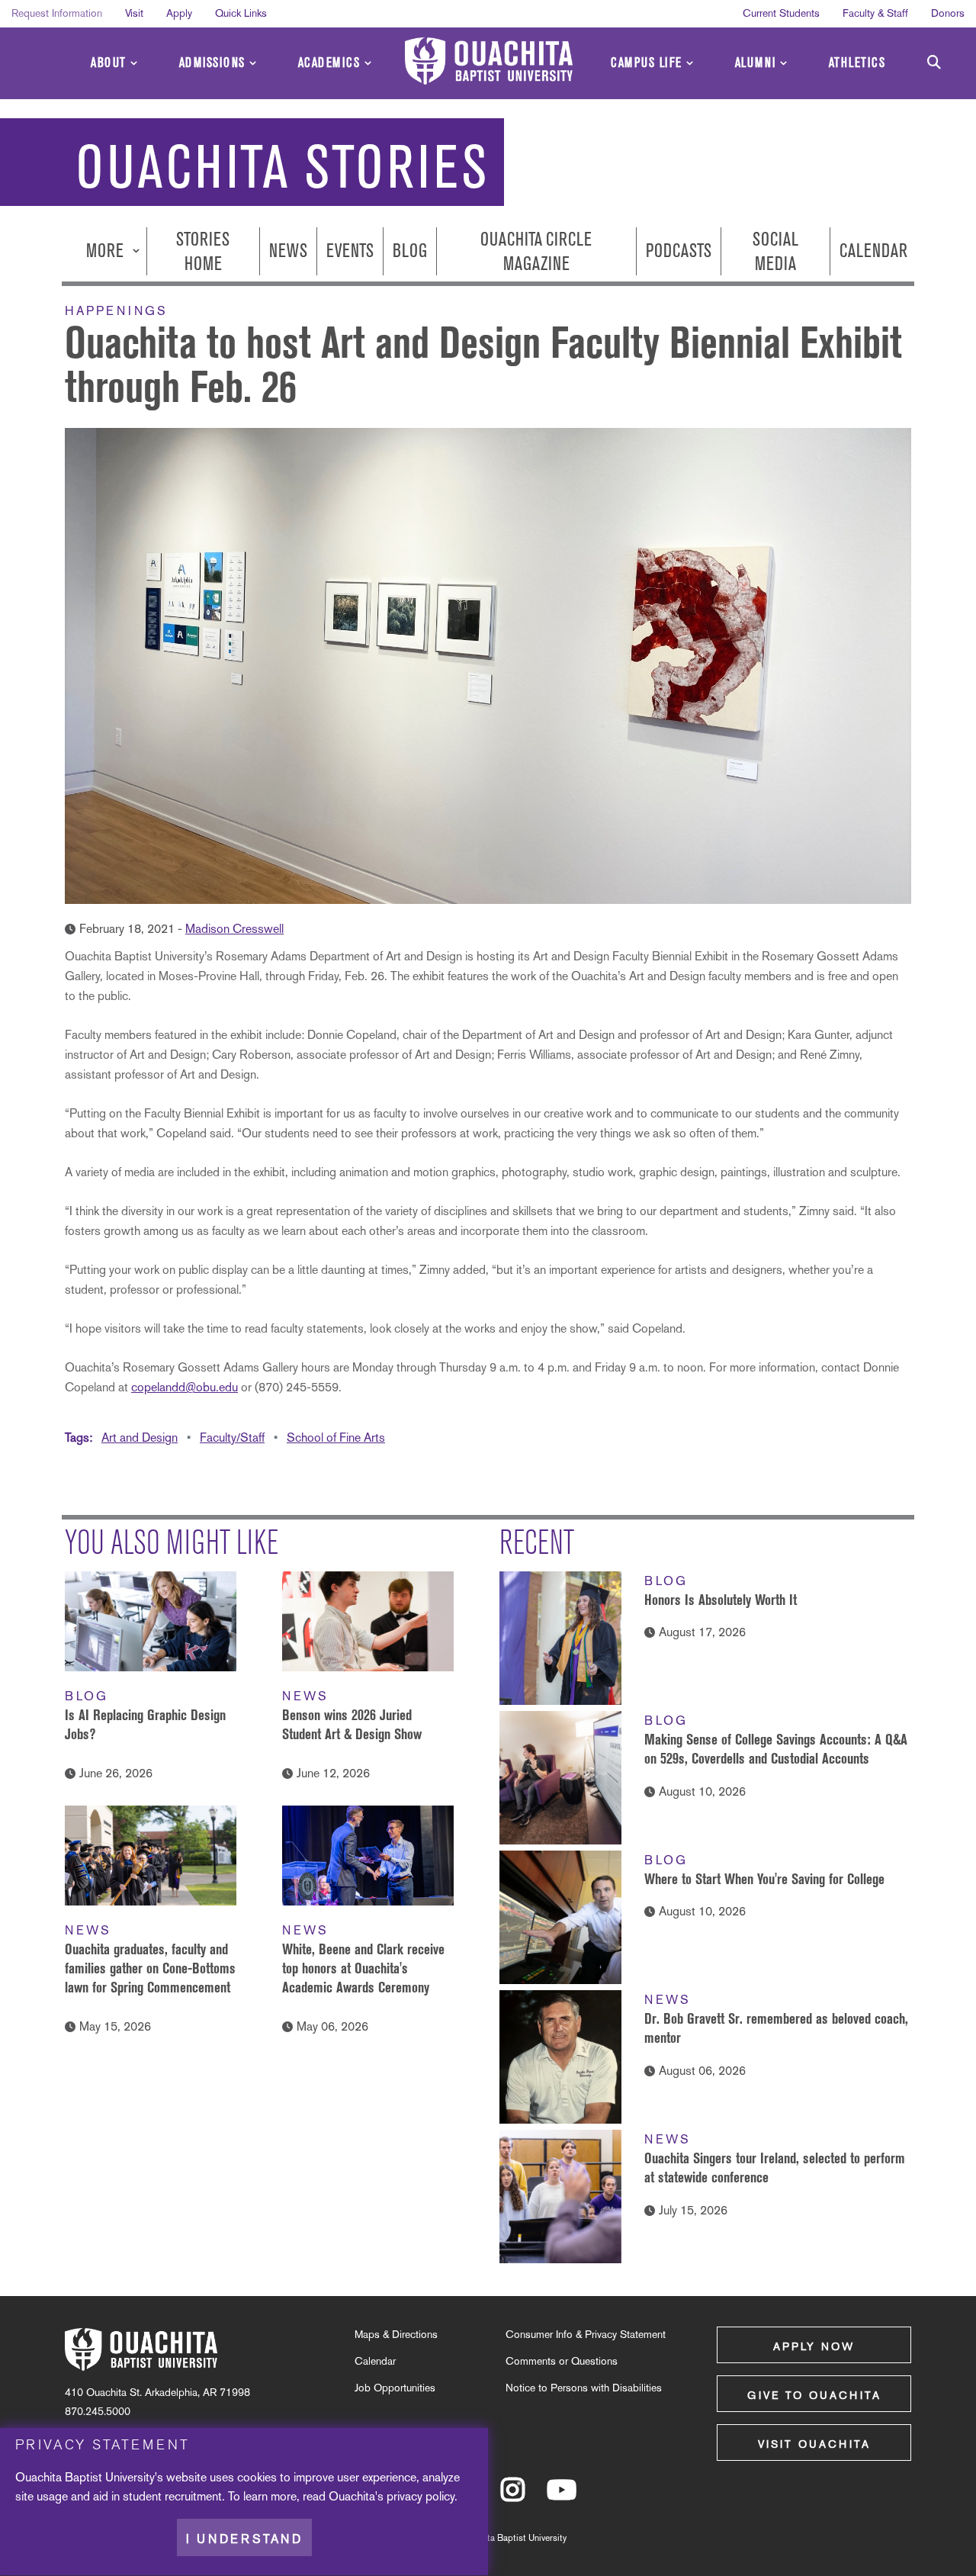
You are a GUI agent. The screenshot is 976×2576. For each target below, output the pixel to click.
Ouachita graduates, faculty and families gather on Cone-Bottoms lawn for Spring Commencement (150, 1968)
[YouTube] (562, 2497)
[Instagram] (513, 2497)
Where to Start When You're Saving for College (764, 1879)
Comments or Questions (562, 2361)
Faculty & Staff (875, 13)
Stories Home (203, 251)
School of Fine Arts (336, 1438)
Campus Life (647, 63)
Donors (948, 13)
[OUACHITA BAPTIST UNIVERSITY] (489, 61)
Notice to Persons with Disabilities (584, 2388)
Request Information (57, 13)
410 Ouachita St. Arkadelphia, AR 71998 (157, 2392)
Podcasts (679, 251)
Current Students (781, 13)
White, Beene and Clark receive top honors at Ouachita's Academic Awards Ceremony (363, 1968)
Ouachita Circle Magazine (536, 251)
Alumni (756, 63)
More (107, 251)
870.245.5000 (98, 2411)
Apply (179, 13)
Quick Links (241, 13)
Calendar (873, 251)
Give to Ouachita (814, 2395)
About (109, 63)
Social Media (775, 251)
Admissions (212, 63)
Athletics (857, 63)
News (288, 251)
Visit (134, 13)
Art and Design (140, 1438)
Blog (410, 251)
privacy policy (421, 2496)
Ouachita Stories (283, 167)
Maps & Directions (396, 2334)
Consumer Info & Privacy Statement (586, 2334)
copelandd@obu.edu (185, 1387)
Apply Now (814, 2346)
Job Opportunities (395, 2388)
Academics (329, 63)
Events (350, 251)
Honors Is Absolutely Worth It (721, 1600)
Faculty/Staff (232, 1438)
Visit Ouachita (814, 2444)
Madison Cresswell (234, 929)
